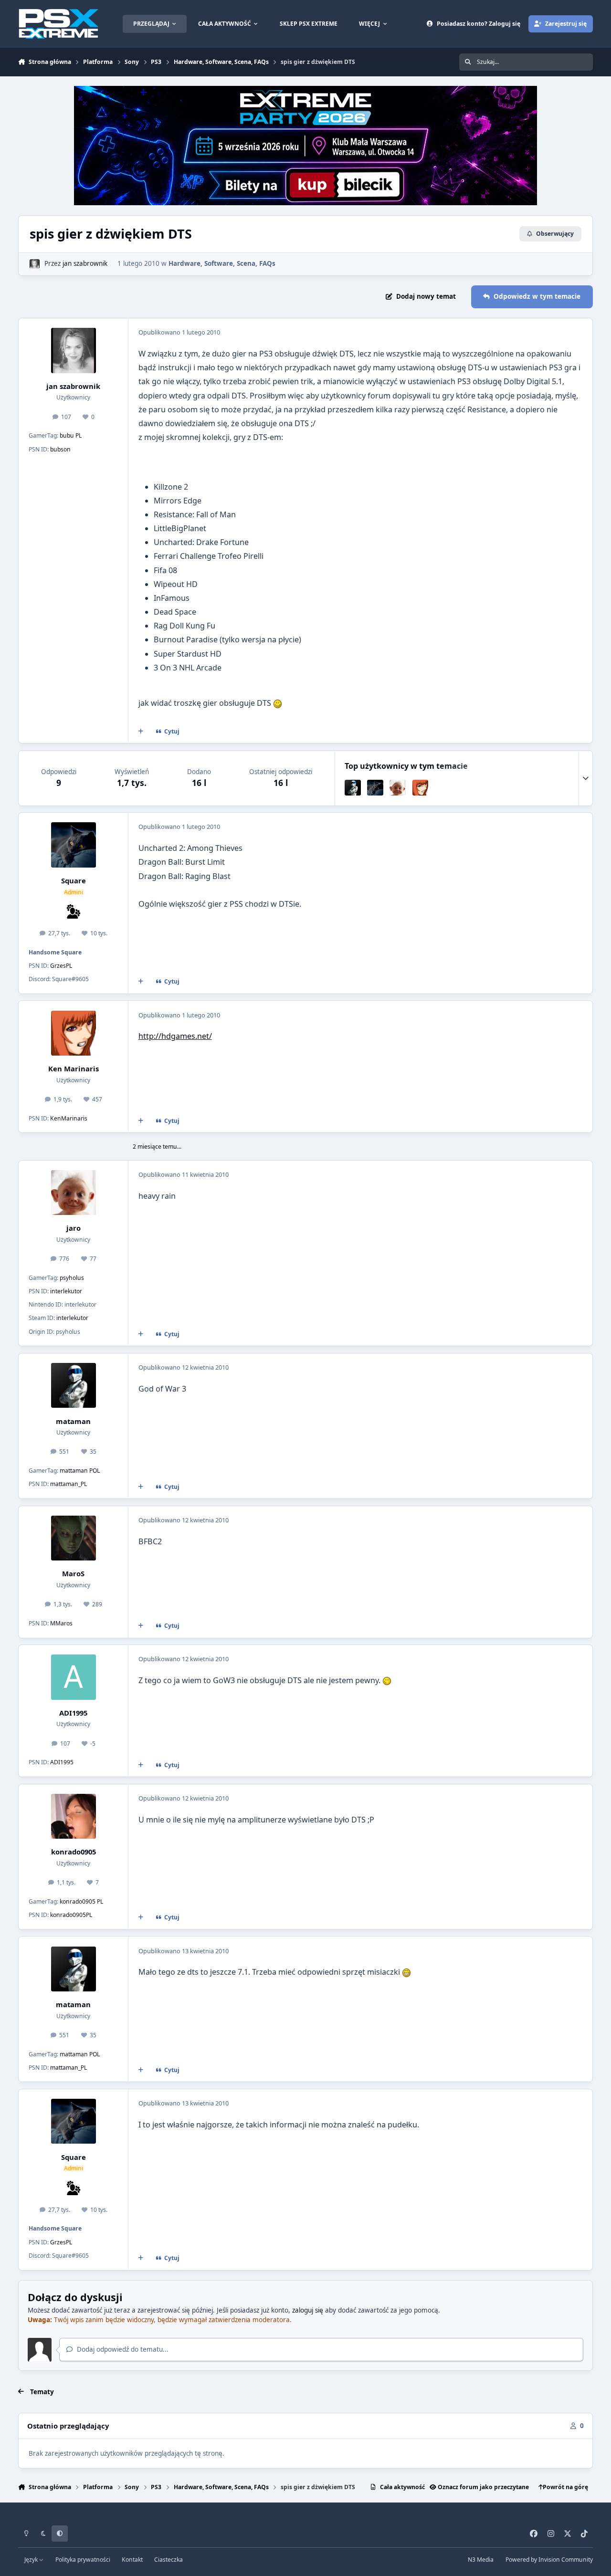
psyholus (72, 1278)
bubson (60, 449)
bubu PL (71, 435)
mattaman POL (80, 1471)
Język (32, 2560)
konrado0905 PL (81, 1901)
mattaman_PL (68, 1484)
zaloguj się (308, 2310)
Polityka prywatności (83, 2560)
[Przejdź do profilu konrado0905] (74, 1816)
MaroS (73, 1573)
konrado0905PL (71, 1915)
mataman (73, 1421)
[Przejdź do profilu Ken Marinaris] (421, 788)
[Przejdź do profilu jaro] (398, 788)
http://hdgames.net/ (175, 1036)
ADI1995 (73, 1713)
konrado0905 (74, 1852)
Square (74, 880)
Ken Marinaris (74, 1068)
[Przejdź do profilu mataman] (353, 788)
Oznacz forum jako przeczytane (483, 2487)
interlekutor (66, 1291)
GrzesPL (61, 966)
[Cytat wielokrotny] (141, 732)
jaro (74, 1228)
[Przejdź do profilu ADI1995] (74, 1677)
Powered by (549, 2560)
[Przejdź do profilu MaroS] (74, 1538)
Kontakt (132, 2560)
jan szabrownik (85, 263)
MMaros (61, 1623)
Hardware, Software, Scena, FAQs (222, 263)
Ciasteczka (169, 2560)
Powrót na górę (565, 2487)
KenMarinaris (69, 1118)
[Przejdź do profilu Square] (375, 788)
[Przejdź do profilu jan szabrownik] (34, 264)
